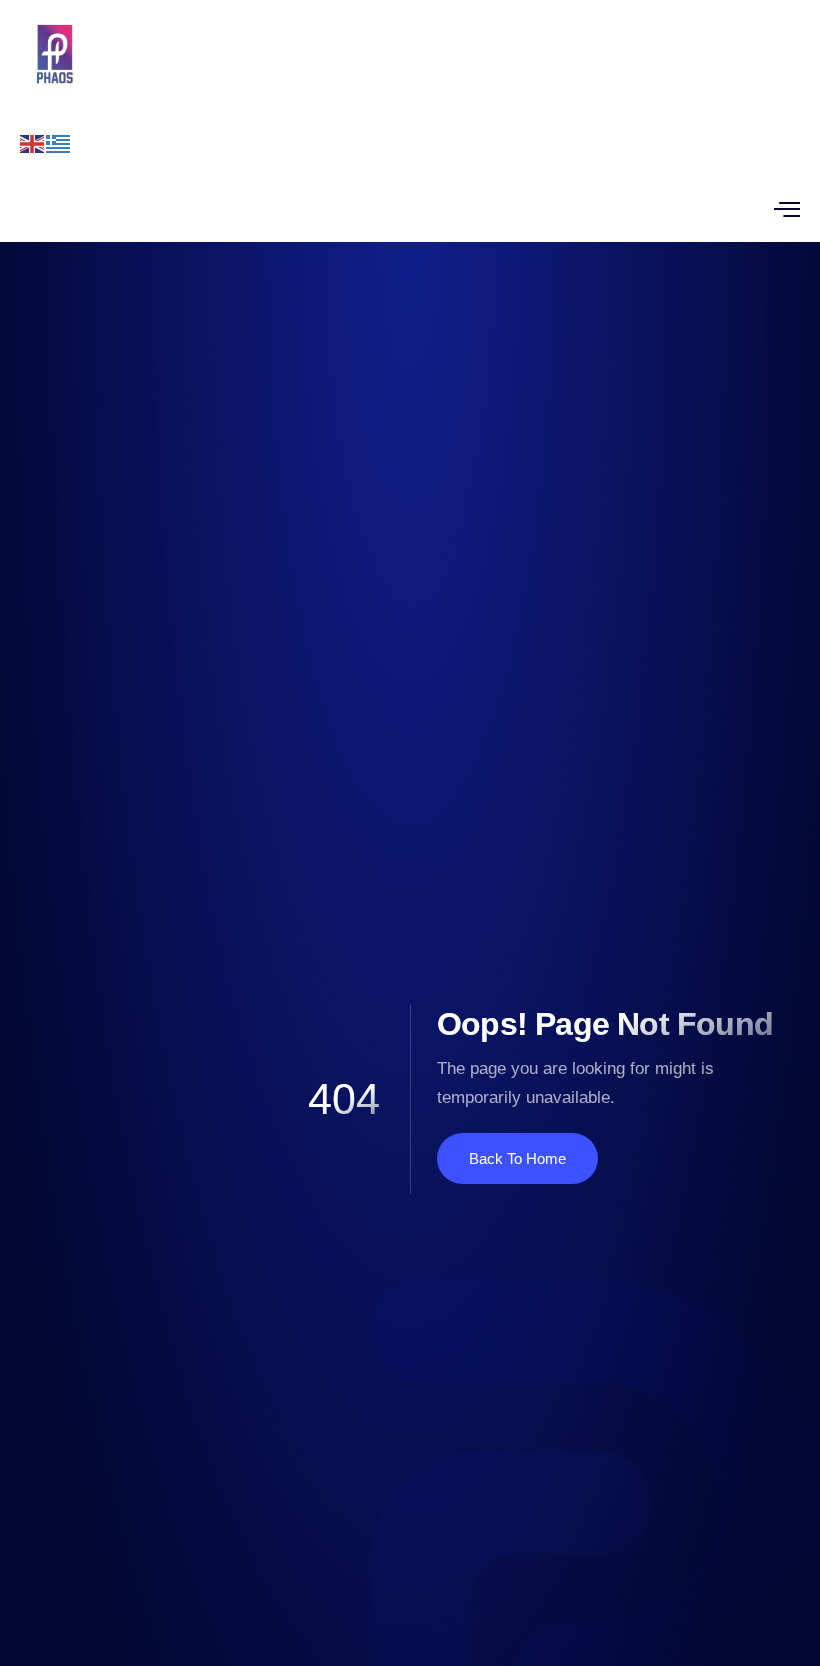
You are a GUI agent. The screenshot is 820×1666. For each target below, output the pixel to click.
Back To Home (517, 1158)
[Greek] (59, 142)
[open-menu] (787, 209)
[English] (33, 142)
